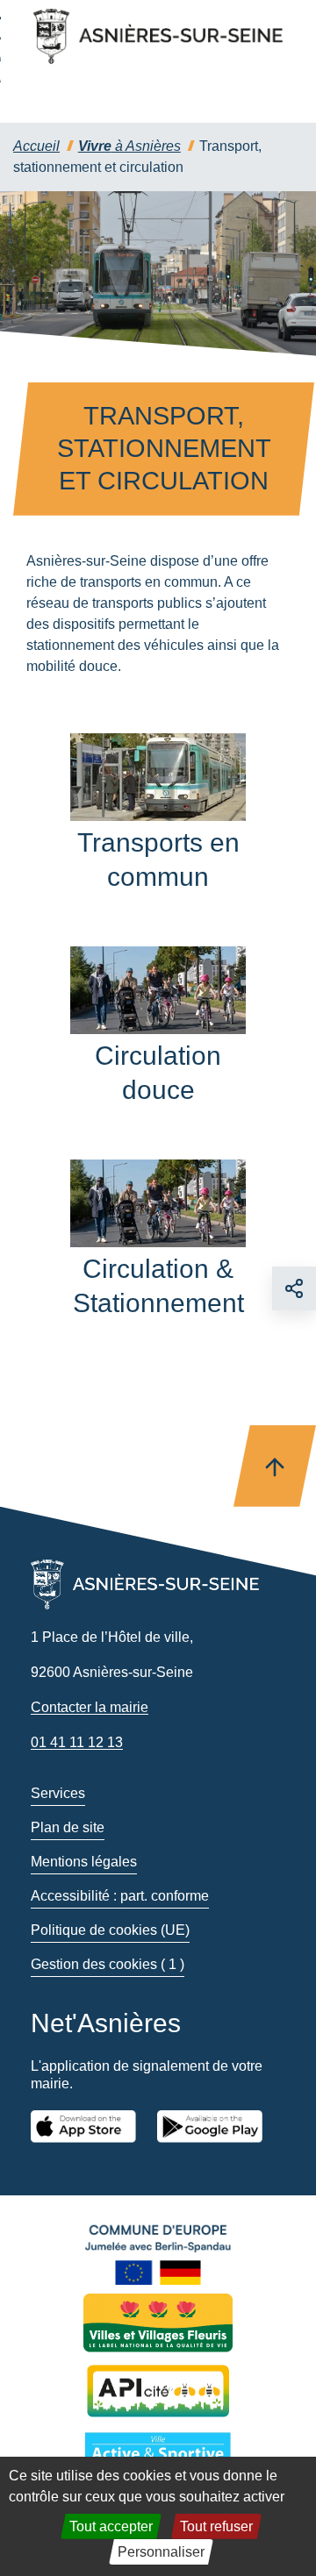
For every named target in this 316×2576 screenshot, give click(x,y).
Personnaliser (161, 2552)
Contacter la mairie (90, 1707)
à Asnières (129, 146)
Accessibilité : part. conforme (120, 1896)
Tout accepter (111, 2526)
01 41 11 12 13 (77, 1742)
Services (58, 1793)
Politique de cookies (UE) (110, 1930)
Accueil (36, 146)
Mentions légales (84, 1862)
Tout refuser (216, 2526)
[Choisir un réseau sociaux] (294, 1288)
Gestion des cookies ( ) (108, 1964)
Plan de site (68, 1827)
